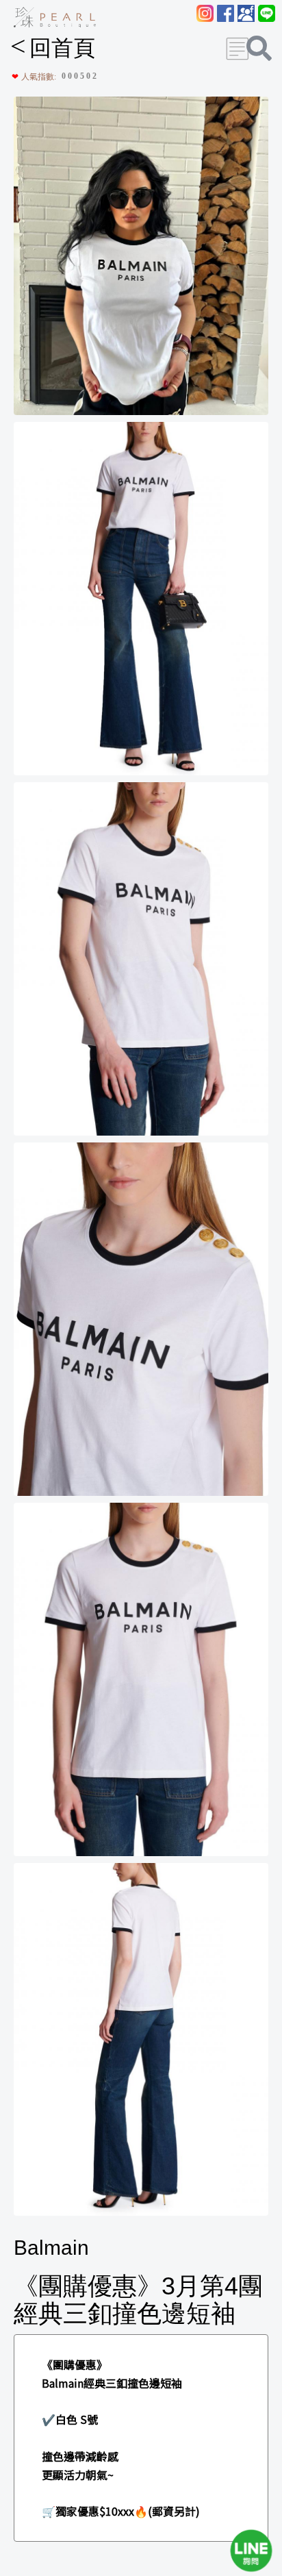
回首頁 (53, 48)
